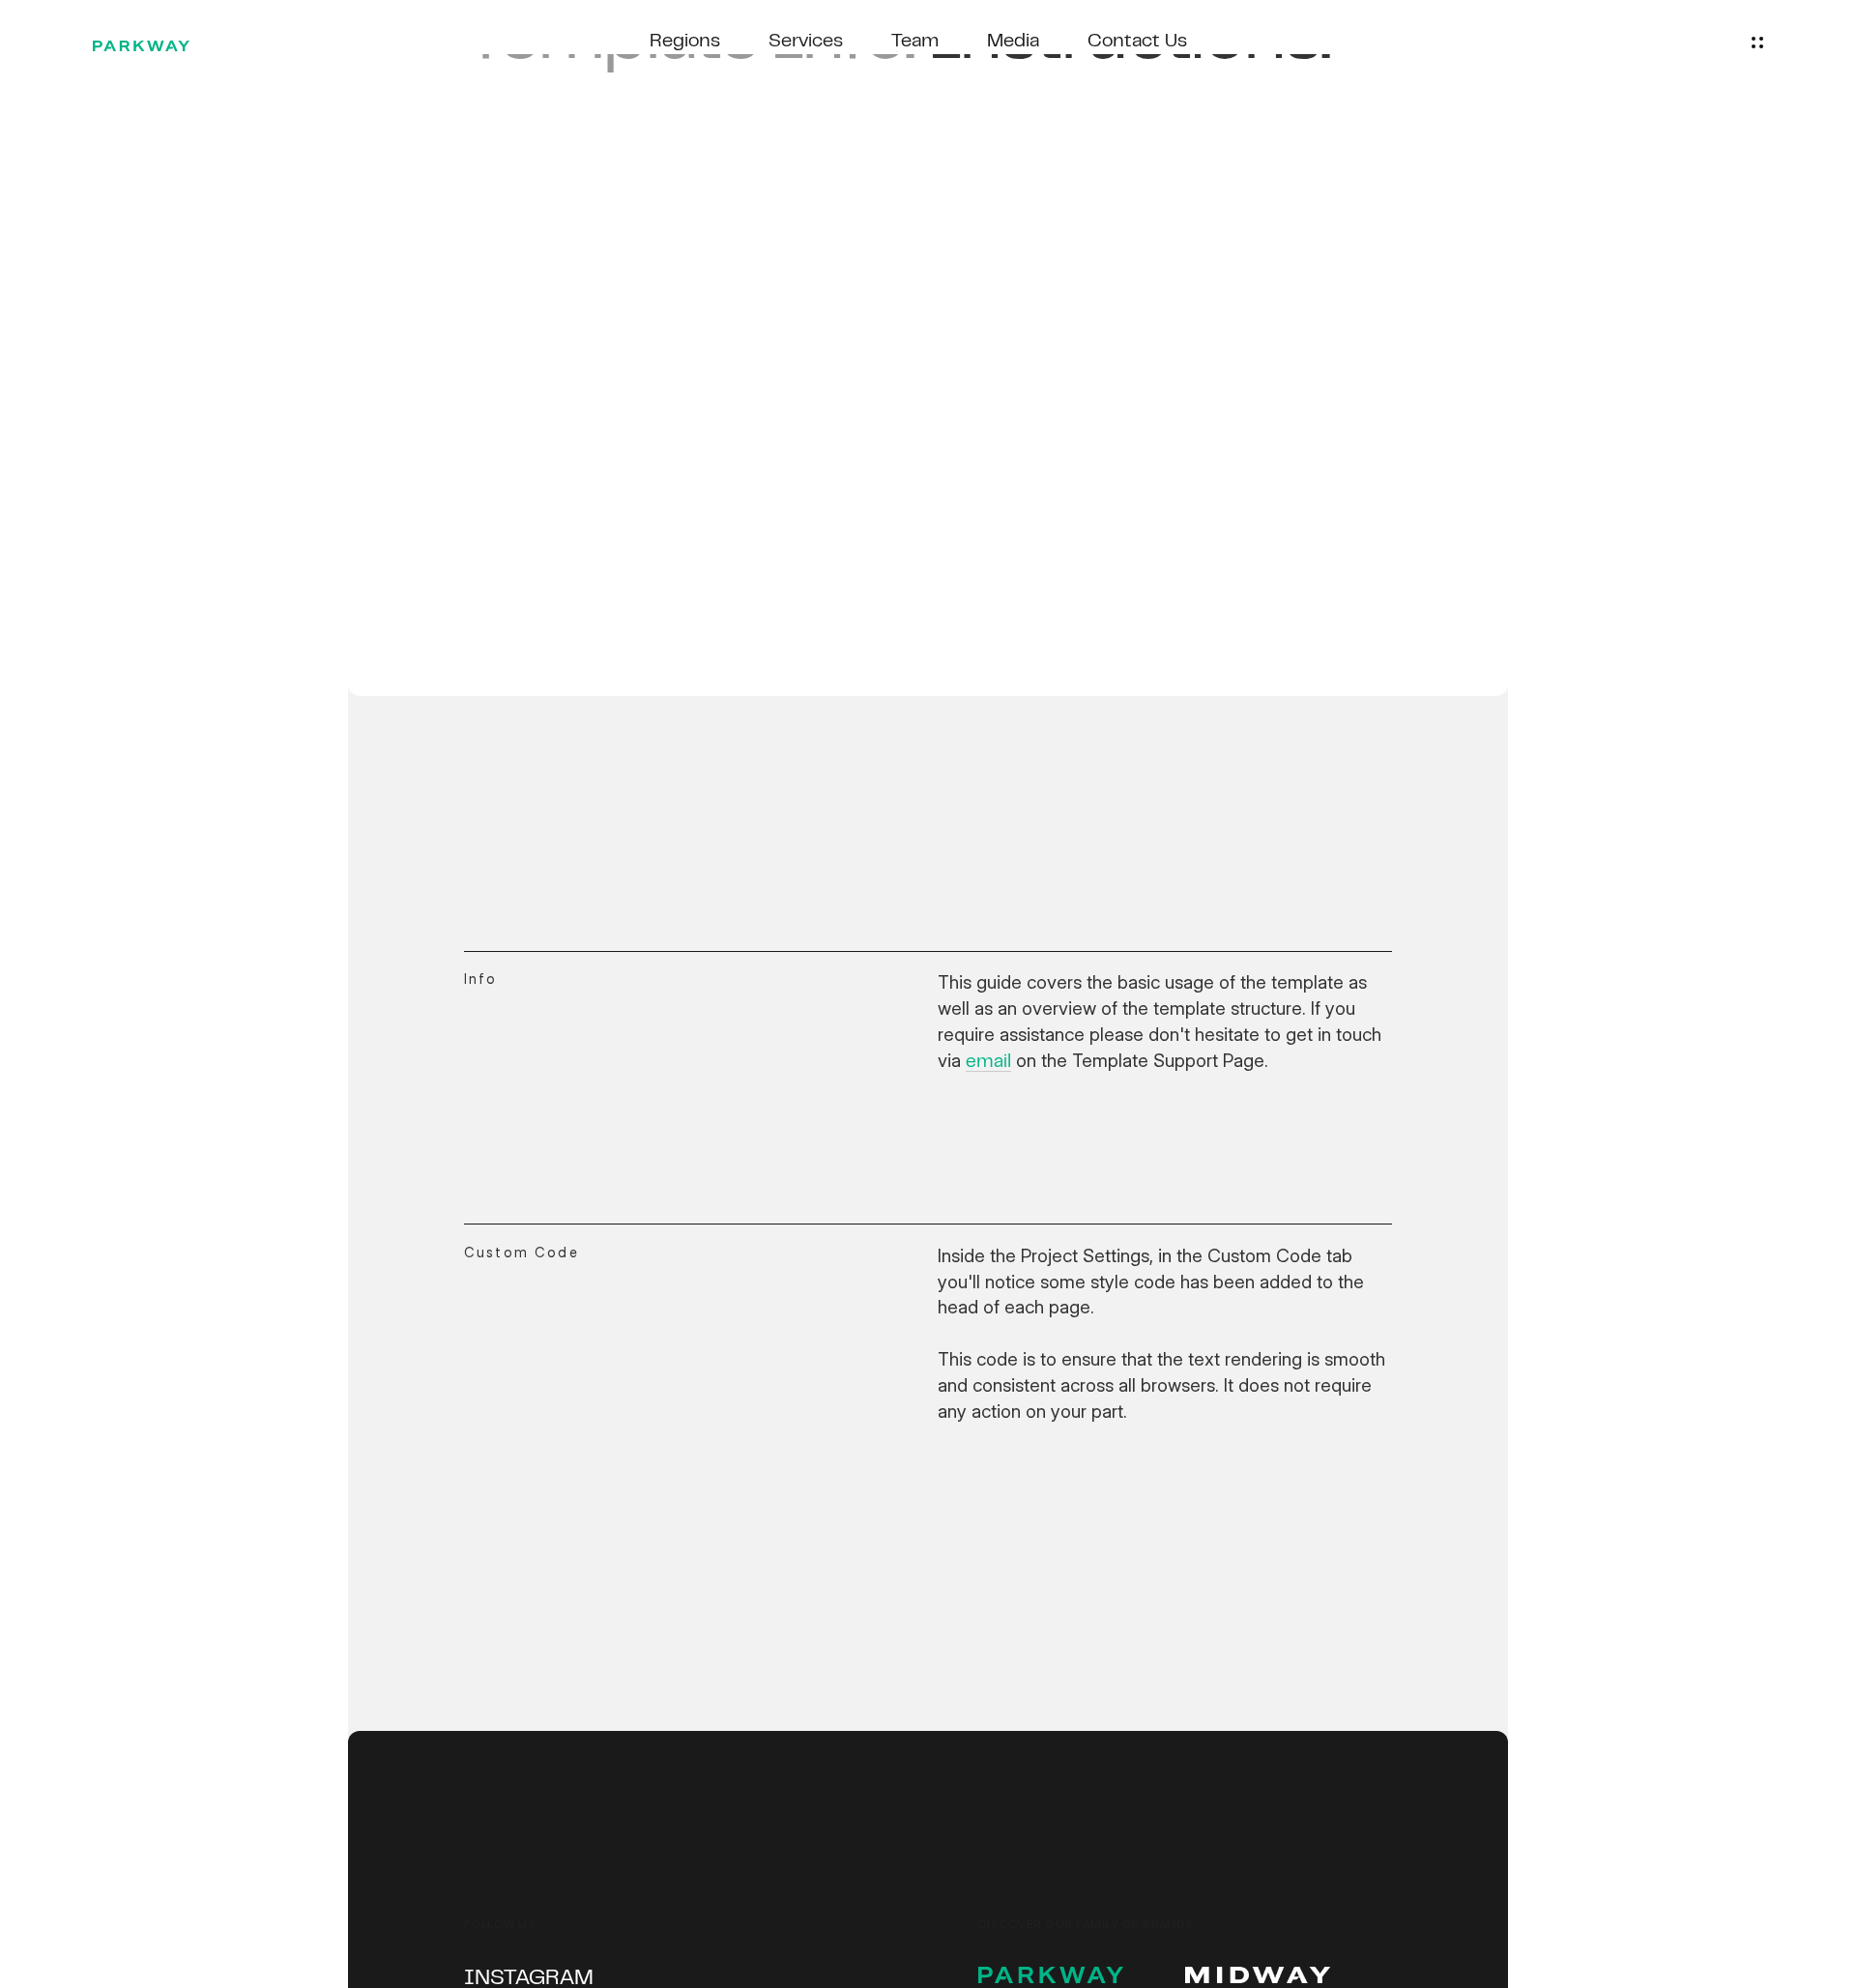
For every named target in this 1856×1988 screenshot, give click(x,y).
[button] (1757, 43)
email (988, 1063)
